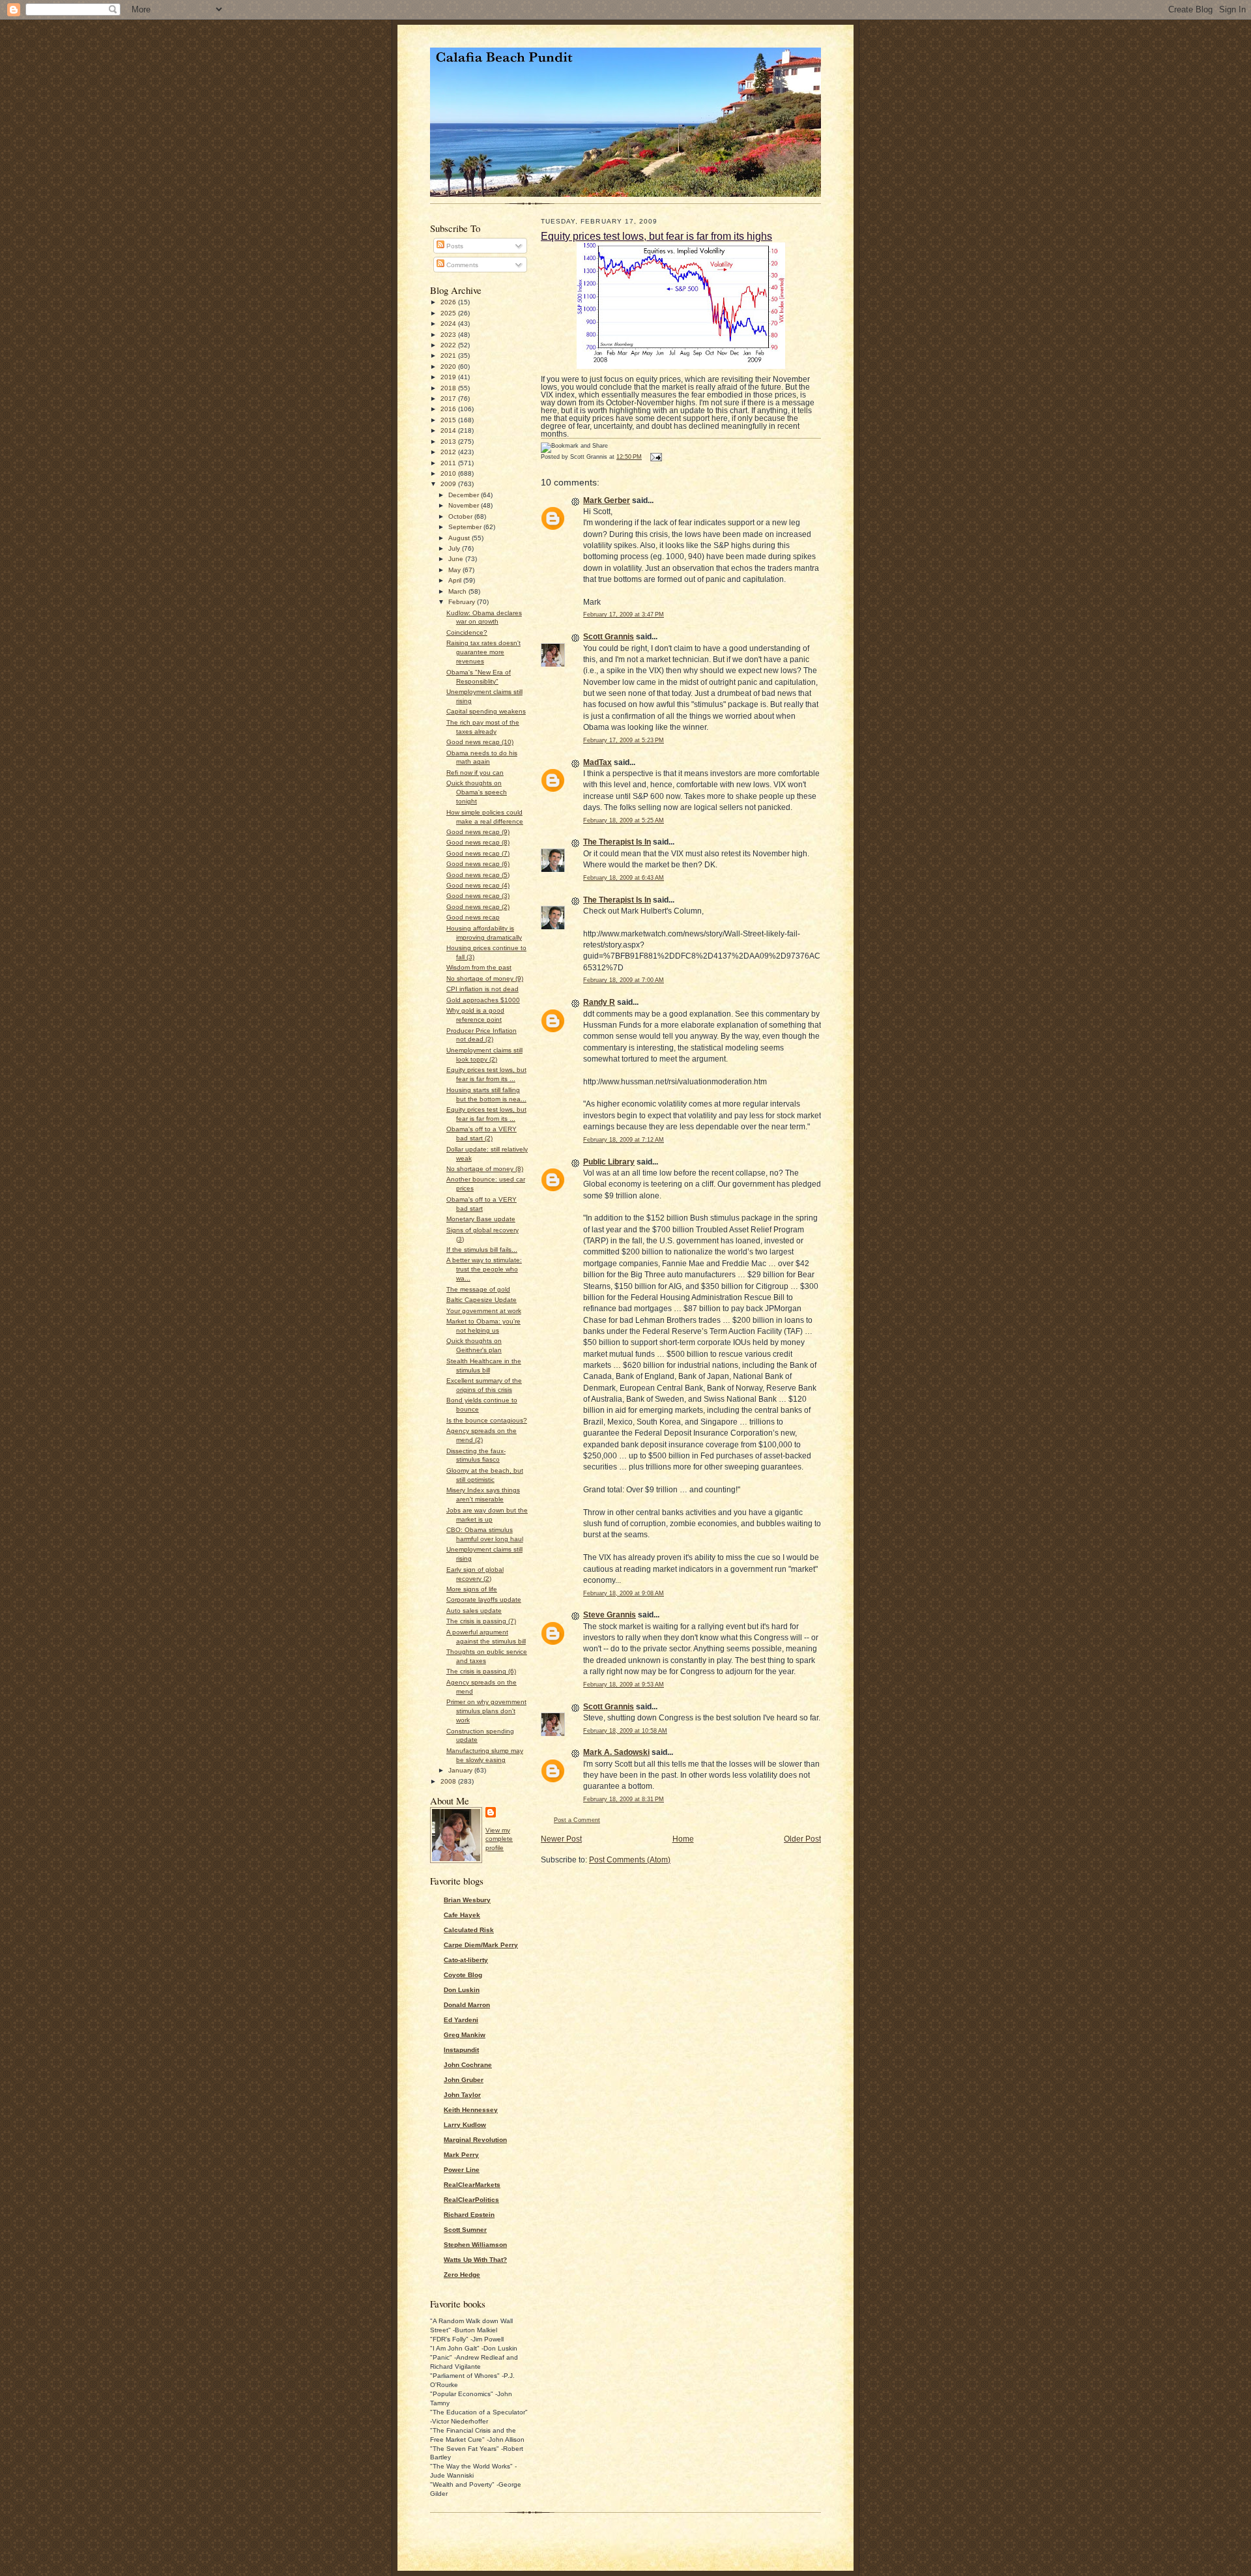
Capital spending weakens (486, 711)
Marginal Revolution (475, 2140)
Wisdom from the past (479, 967)
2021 (449, 355)
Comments (461, 265)
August (460, 538)
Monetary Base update (481, 1219)
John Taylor (462, 2095)
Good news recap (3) (478, 896)
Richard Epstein (469, 2215)
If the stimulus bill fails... (482, 1250)
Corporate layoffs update (484, 1599)
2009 (449, 484)
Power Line (462, 2170)
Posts (454, 246)
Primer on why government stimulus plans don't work (486, 1711)
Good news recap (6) (478, 864)
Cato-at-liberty (466, 1960)
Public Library (609, 1162)
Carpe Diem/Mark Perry (481, 1945)
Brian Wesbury (467, 1900)
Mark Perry (461, 2155)
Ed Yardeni (461, 2020)
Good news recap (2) (478, 907)
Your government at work (484, 1311)
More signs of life (472, 1589)
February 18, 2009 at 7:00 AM (624, 980)
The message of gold (478, 1289)
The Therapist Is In (617, 842)
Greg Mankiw (465, 2035)
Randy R (599, 1002)
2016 (449, 409)
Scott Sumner (465, 2230)
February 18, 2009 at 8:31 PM (624, 1799)
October (461, 516)
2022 (449, 345)
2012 (449, 452)
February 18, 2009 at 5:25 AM (624, 820)
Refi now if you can (475, 773)
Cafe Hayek (462, 1915)
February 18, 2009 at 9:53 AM (624, 1685)
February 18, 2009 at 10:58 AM (625, 1731)
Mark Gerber (607, 500)
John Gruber (464, 2080)
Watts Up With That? (475, 2260)
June (457, 559)
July (455, 548)
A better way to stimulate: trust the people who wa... (484, 1269)
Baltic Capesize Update (482, 1300)
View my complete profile (499, 1839)
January (461, 1770)
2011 (449, 463)
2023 (449, 335)
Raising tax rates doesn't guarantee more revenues (483, 652)
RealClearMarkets (472, 2185)
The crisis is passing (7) (481, 1621)
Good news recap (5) (478, 875)
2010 (449, 473)
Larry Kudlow (465, 2125)
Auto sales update (474, 1611)
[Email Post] (655, 457)
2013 (449, 441)
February (463, 602)
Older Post (802, 1839)
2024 (449, 324)
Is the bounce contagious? (487, 1420)
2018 (449, 388)
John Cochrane (468, 2065)
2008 (449, 1781)
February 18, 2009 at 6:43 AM (624, 878)
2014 (449, 430)
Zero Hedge (462, 2275)
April (456, 580)
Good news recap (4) (478, 885)
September (466, 527)
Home (683, 1839)
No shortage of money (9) (485, 978)
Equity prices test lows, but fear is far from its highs (656, 236)
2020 (449, 367)
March (458, 591)
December (465, 495)
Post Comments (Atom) (630, 1860)
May (455, 570)
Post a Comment (577, 1820)
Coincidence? (467, 632)
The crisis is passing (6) (481, 1671)
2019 (449, 377)
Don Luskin (462, 1990)
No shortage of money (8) (485, 1169)
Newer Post (561, 1839)
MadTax (597, 762)
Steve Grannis (610, 1615)
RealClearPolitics (471, 2200)
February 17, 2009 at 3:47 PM (624, 615)
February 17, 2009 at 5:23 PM (624, 740)
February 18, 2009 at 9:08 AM (624, 1593)
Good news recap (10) (480, 742)
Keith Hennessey (471, 2110)
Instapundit (461, 2050)
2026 (449, 302)
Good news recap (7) (478, 853)
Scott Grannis (609, 637)
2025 (449, 313)
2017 (449, 398)
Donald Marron (467, 2005)
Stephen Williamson (475, 2245)
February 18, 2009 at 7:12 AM (624, 1140)
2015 (449, 420)
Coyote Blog (463, 1975)
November (465, 505)
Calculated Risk (469, 1930)
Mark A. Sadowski (616, 1752)
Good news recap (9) (478, 832)
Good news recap (473, 917)
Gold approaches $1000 (483, 1000)
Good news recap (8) (478, 842)
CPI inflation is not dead (482, 989)
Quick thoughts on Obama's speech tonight (477, 792)
